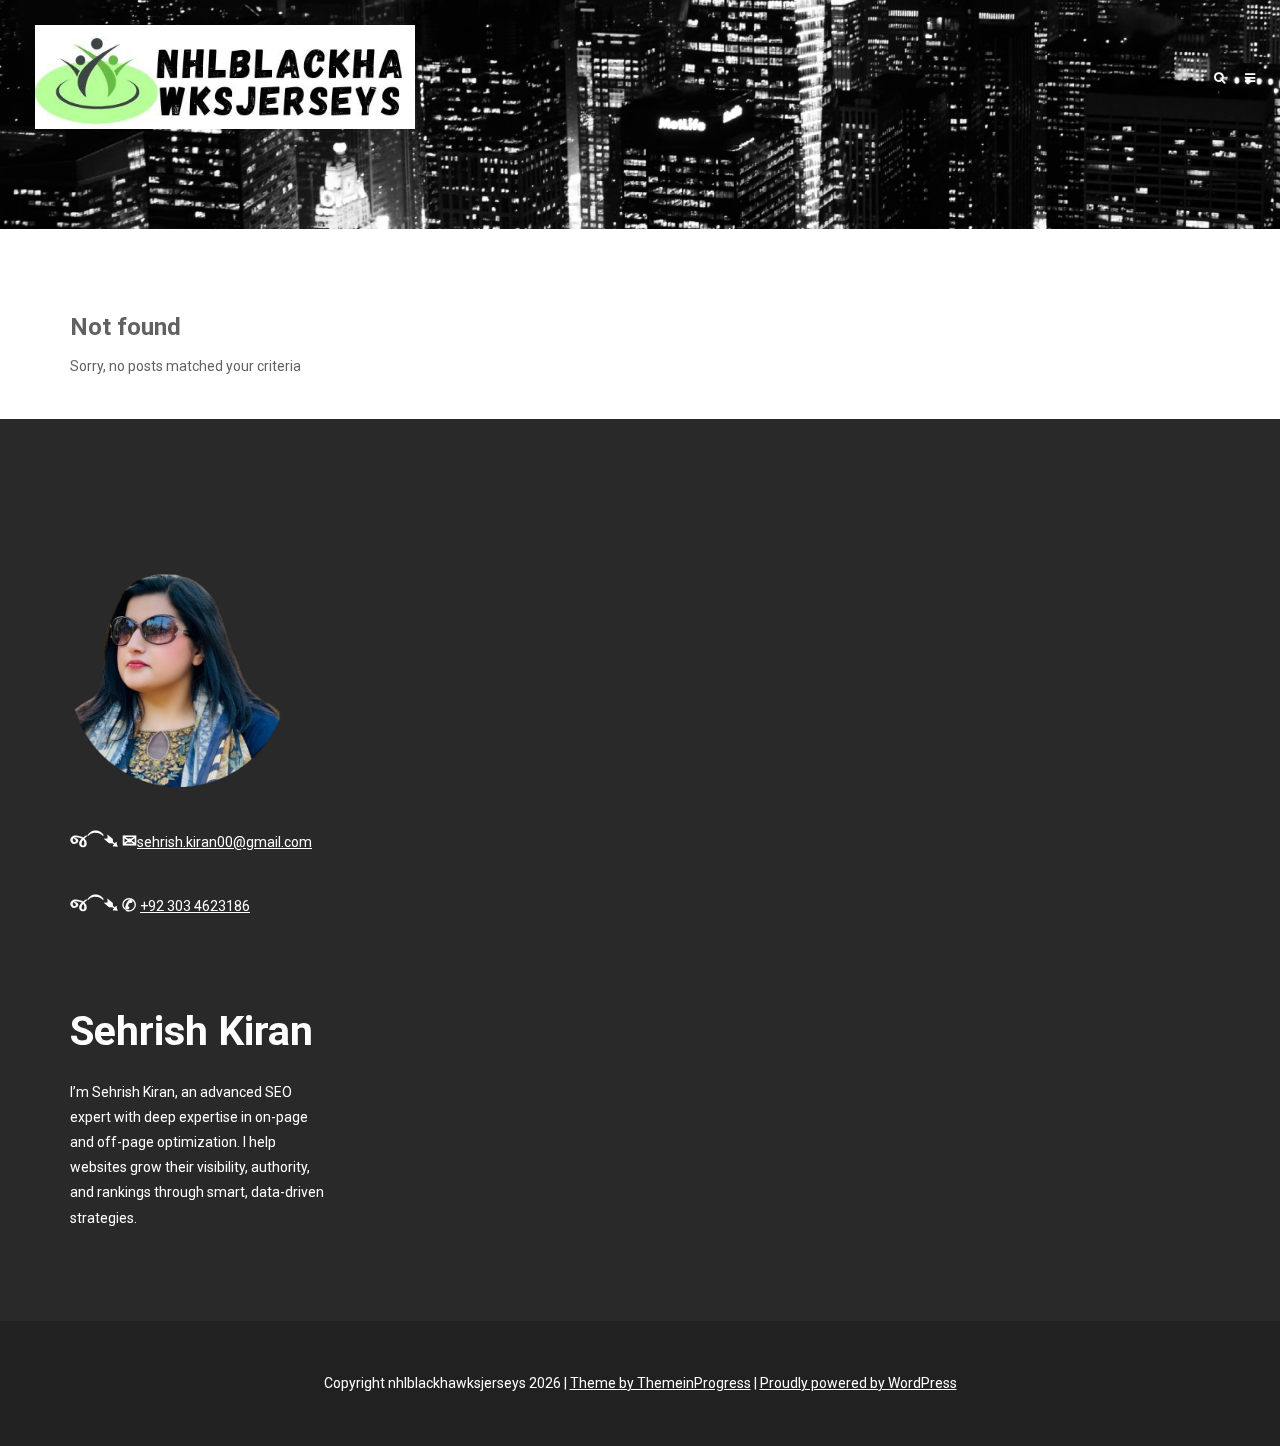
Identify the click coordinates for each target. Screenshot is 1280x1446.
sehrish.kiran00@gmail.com (224, 842)
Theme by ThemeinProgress (660, 1383)
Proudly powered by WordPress (858, 1383)
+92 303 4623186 (195, 906)
